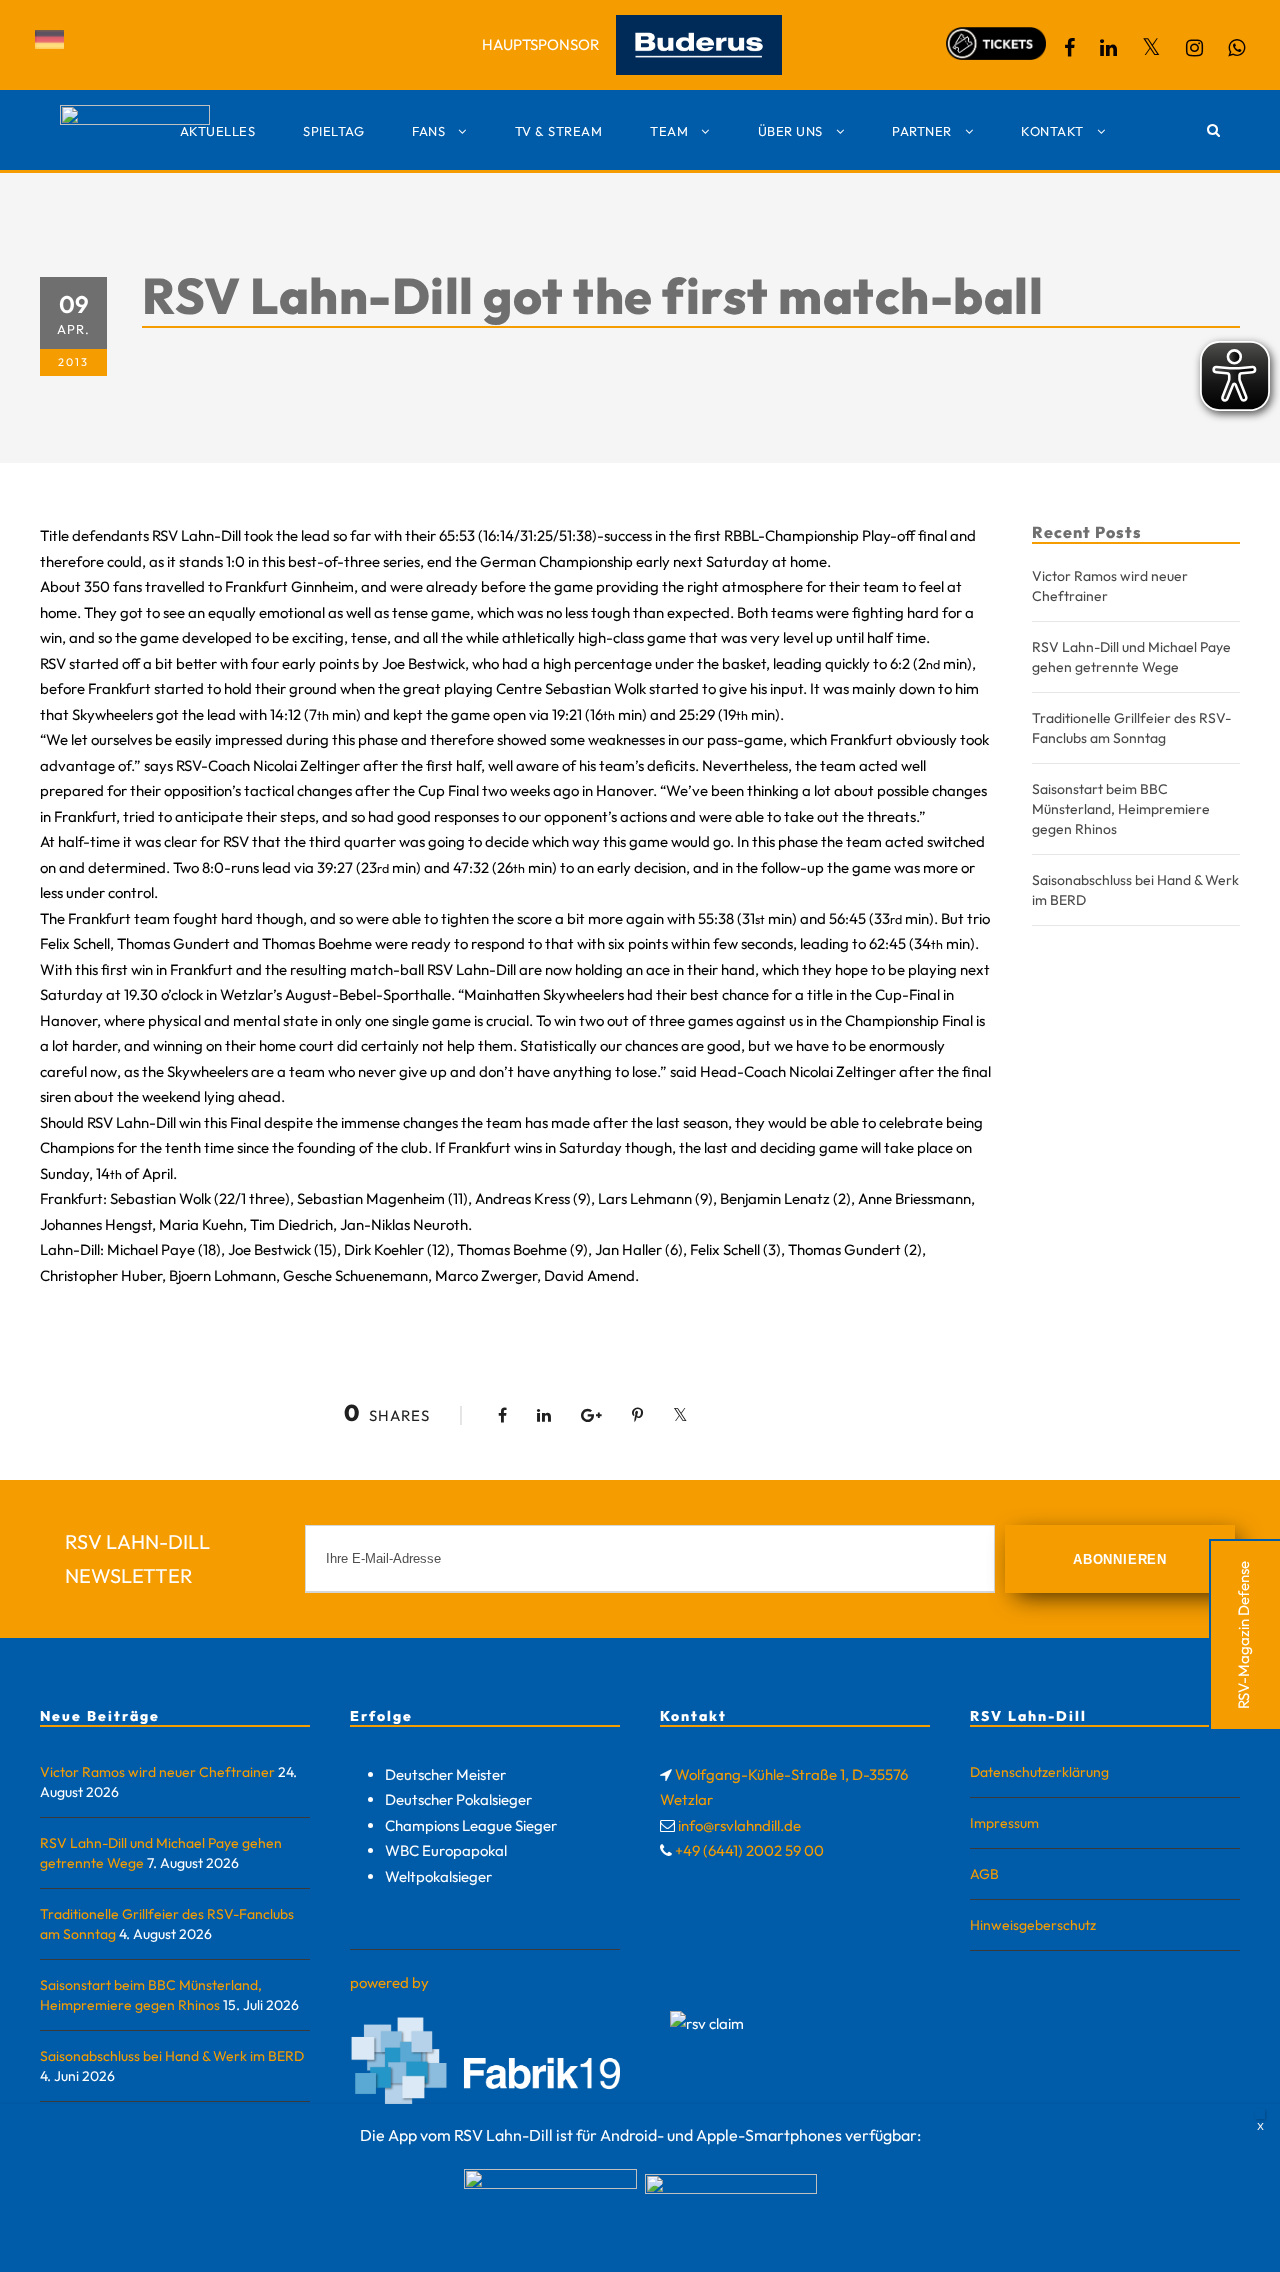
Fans (428, 131)
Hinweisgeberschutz (1033, 1925)
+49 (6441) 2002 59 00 (749, 1850)
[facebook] (1069, 47)
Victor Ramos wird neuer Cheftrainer (157, 1772)
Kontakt (1052, 131)
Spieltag (333, 131)
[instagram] (1194, 47)
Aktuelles (218, 131)
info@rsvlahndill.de (739, 1825)
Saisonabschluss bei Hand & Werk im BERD (172, 2056)
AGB (984, 1874)
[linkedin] (1108, 47)
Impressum (1004, 1823)
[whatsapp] (1236, 47)
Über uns (790, 131)
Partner (922, 131)
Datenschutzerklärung (1039, 1772)
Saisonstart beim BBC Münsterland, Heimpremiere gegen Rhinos (1121, 809)
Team (669, 131)
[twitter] (1151, 47)
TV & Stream (559, 131)
